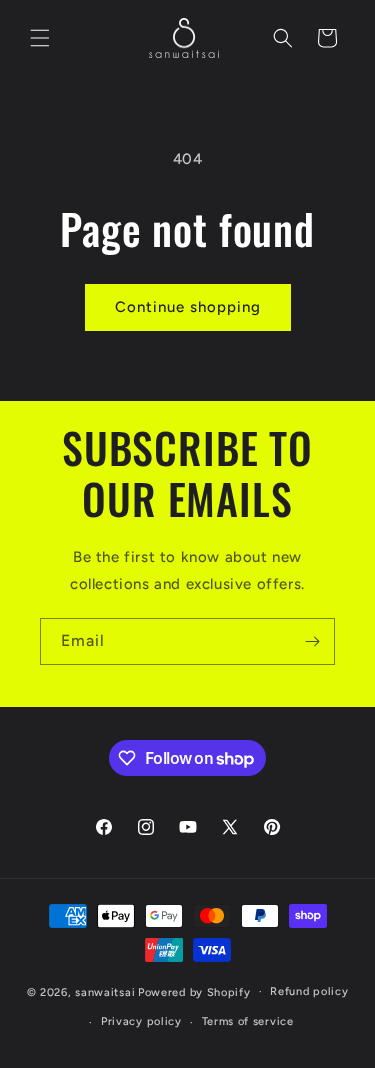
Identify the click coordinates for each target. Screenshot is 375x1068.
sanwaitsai (105, 991)
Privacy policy (141, 1021)
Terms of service (248, 1021)
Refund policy (309, 991)
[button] (40, 38)
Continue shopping (188, 307)
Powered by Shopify (194, 991)
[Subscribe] (312, 641)
